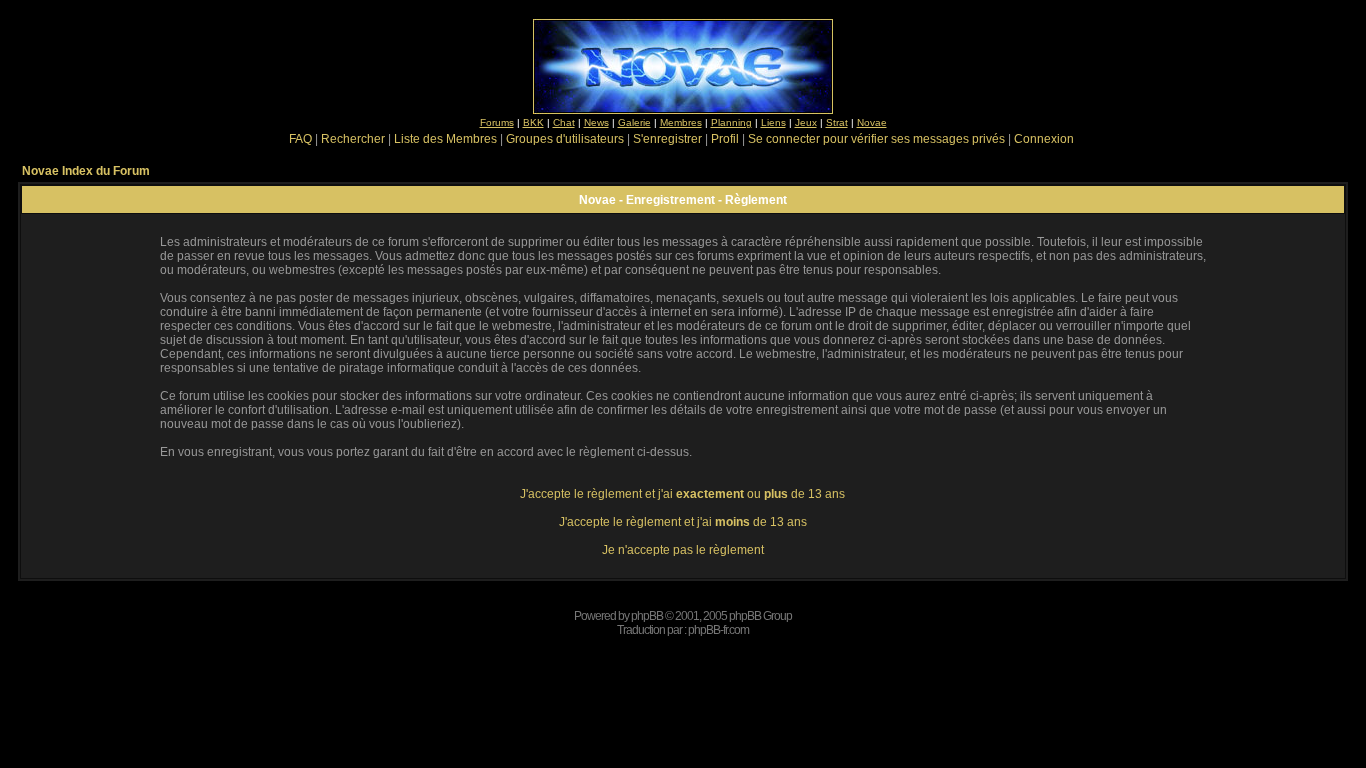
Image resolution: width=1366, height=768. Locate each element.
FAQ (300, 139)
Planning (731, 122)
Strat (837, 122)
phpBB (647, 616)
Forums (497, 122)
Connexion (1044, 139)
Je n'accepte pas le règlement (683, 550)
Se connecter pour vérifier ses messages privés (876, 139)
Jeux (806, 122)
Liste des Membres (445, 139)
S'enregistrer (667, 139)
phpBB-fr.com (718, 630)
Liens (773, 122)
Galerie (634, 122)
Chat (564, 122)
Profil (725, 139)
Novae (872, 122)
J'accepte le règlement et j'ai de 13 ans (683, 522)
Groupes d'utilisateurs (565, 139)
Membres (681, 122)
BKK (533, 122)
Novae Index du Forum (86, 171)
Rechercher (353, 139)
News (596, 122)
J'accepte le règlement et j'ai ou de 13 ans (682, 494)
